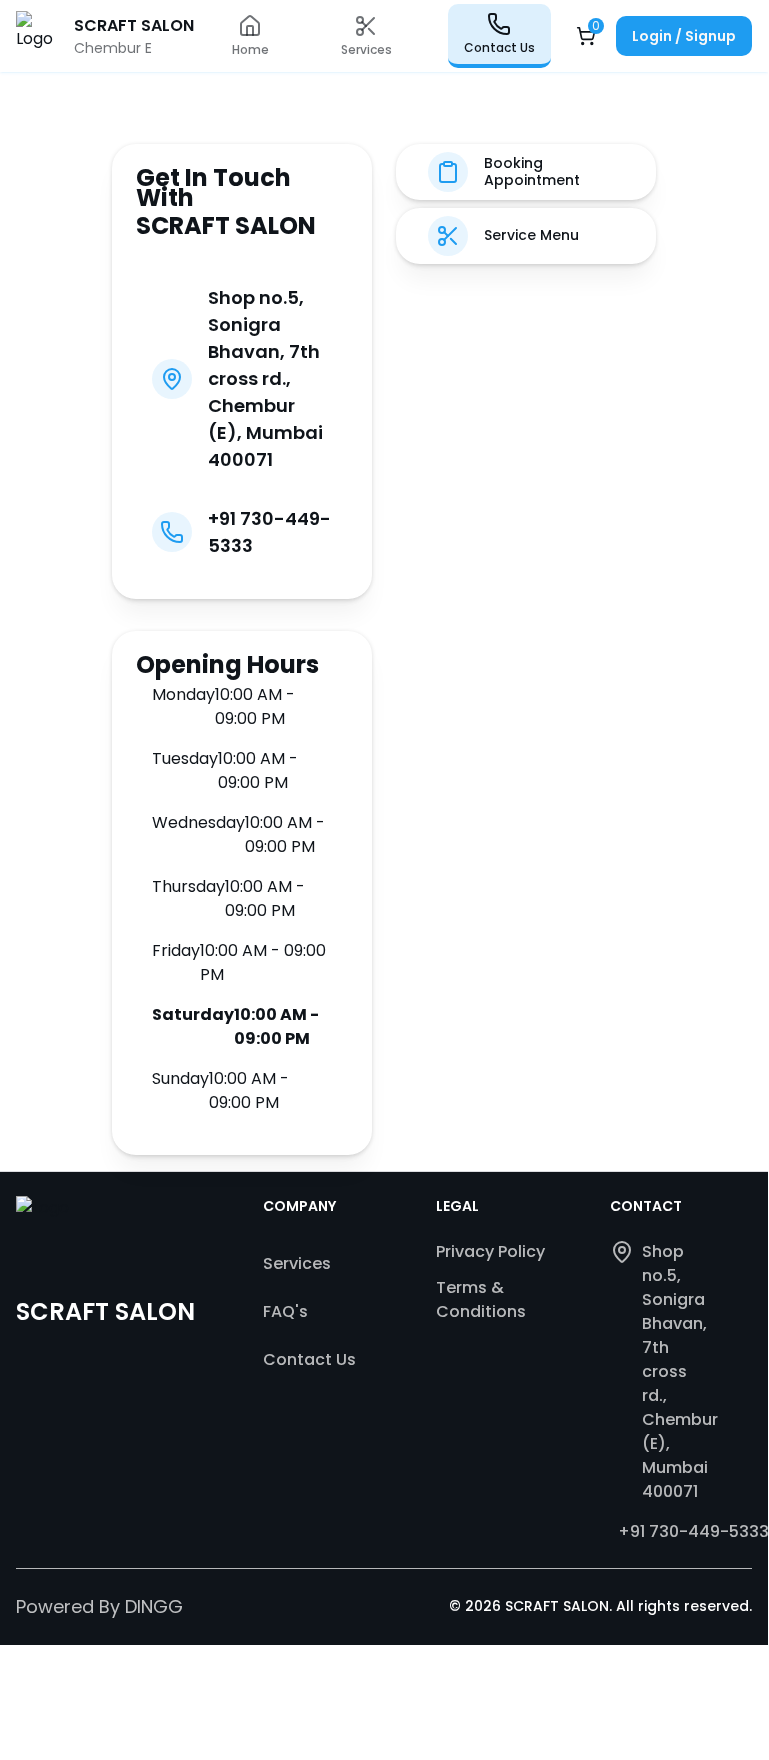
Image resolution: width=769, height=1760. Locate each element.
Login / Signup (684, 36)
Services (297, 1263)
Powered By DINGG (99, 1606)
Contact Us (309, 1359)
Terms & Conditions (481, 1299)
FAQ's (285, 1311)
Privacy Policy (490, 1251)
